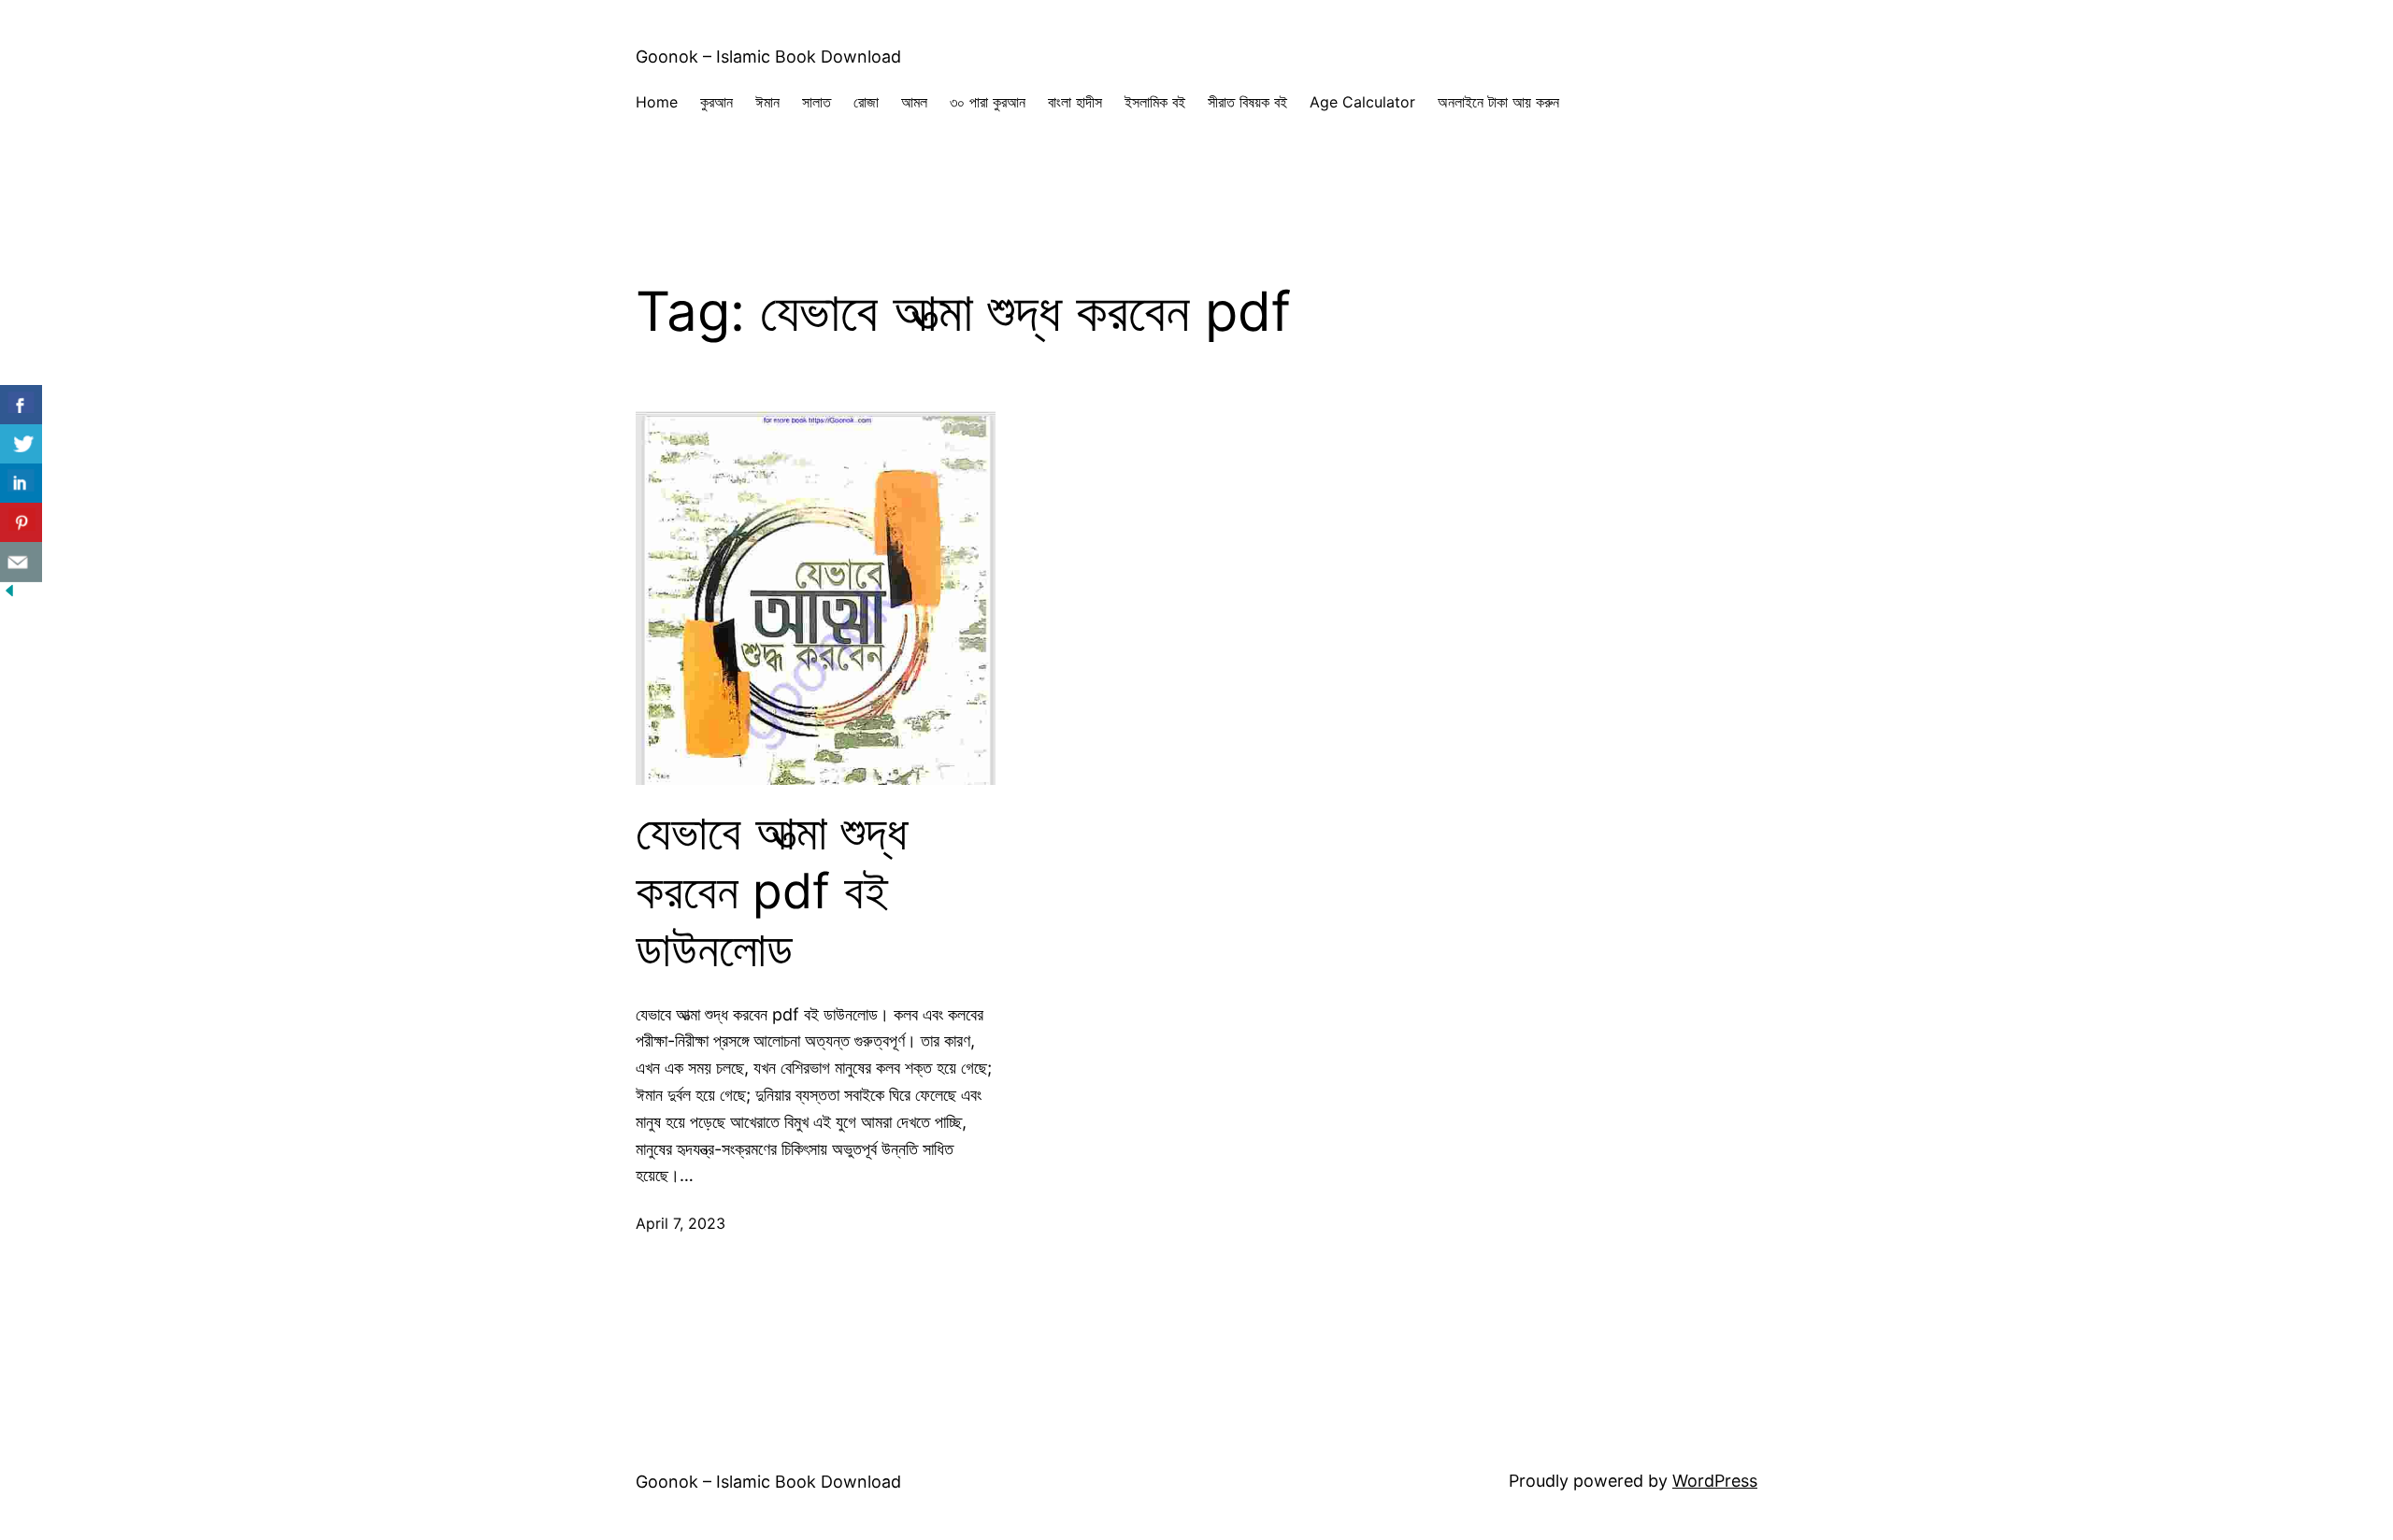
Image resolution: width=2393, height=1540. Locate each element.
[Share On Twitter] (21, 444)
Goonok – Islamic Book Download (768, 57)
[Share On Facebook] (21, 405)
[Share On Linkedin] (21, 484)
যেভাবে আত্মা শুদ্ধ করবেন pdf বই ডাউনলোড (772, 891)
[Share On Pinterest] (21, 523)
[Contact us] (21, 562)
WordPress (1715, 1481)
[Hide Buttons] (9, 594)
